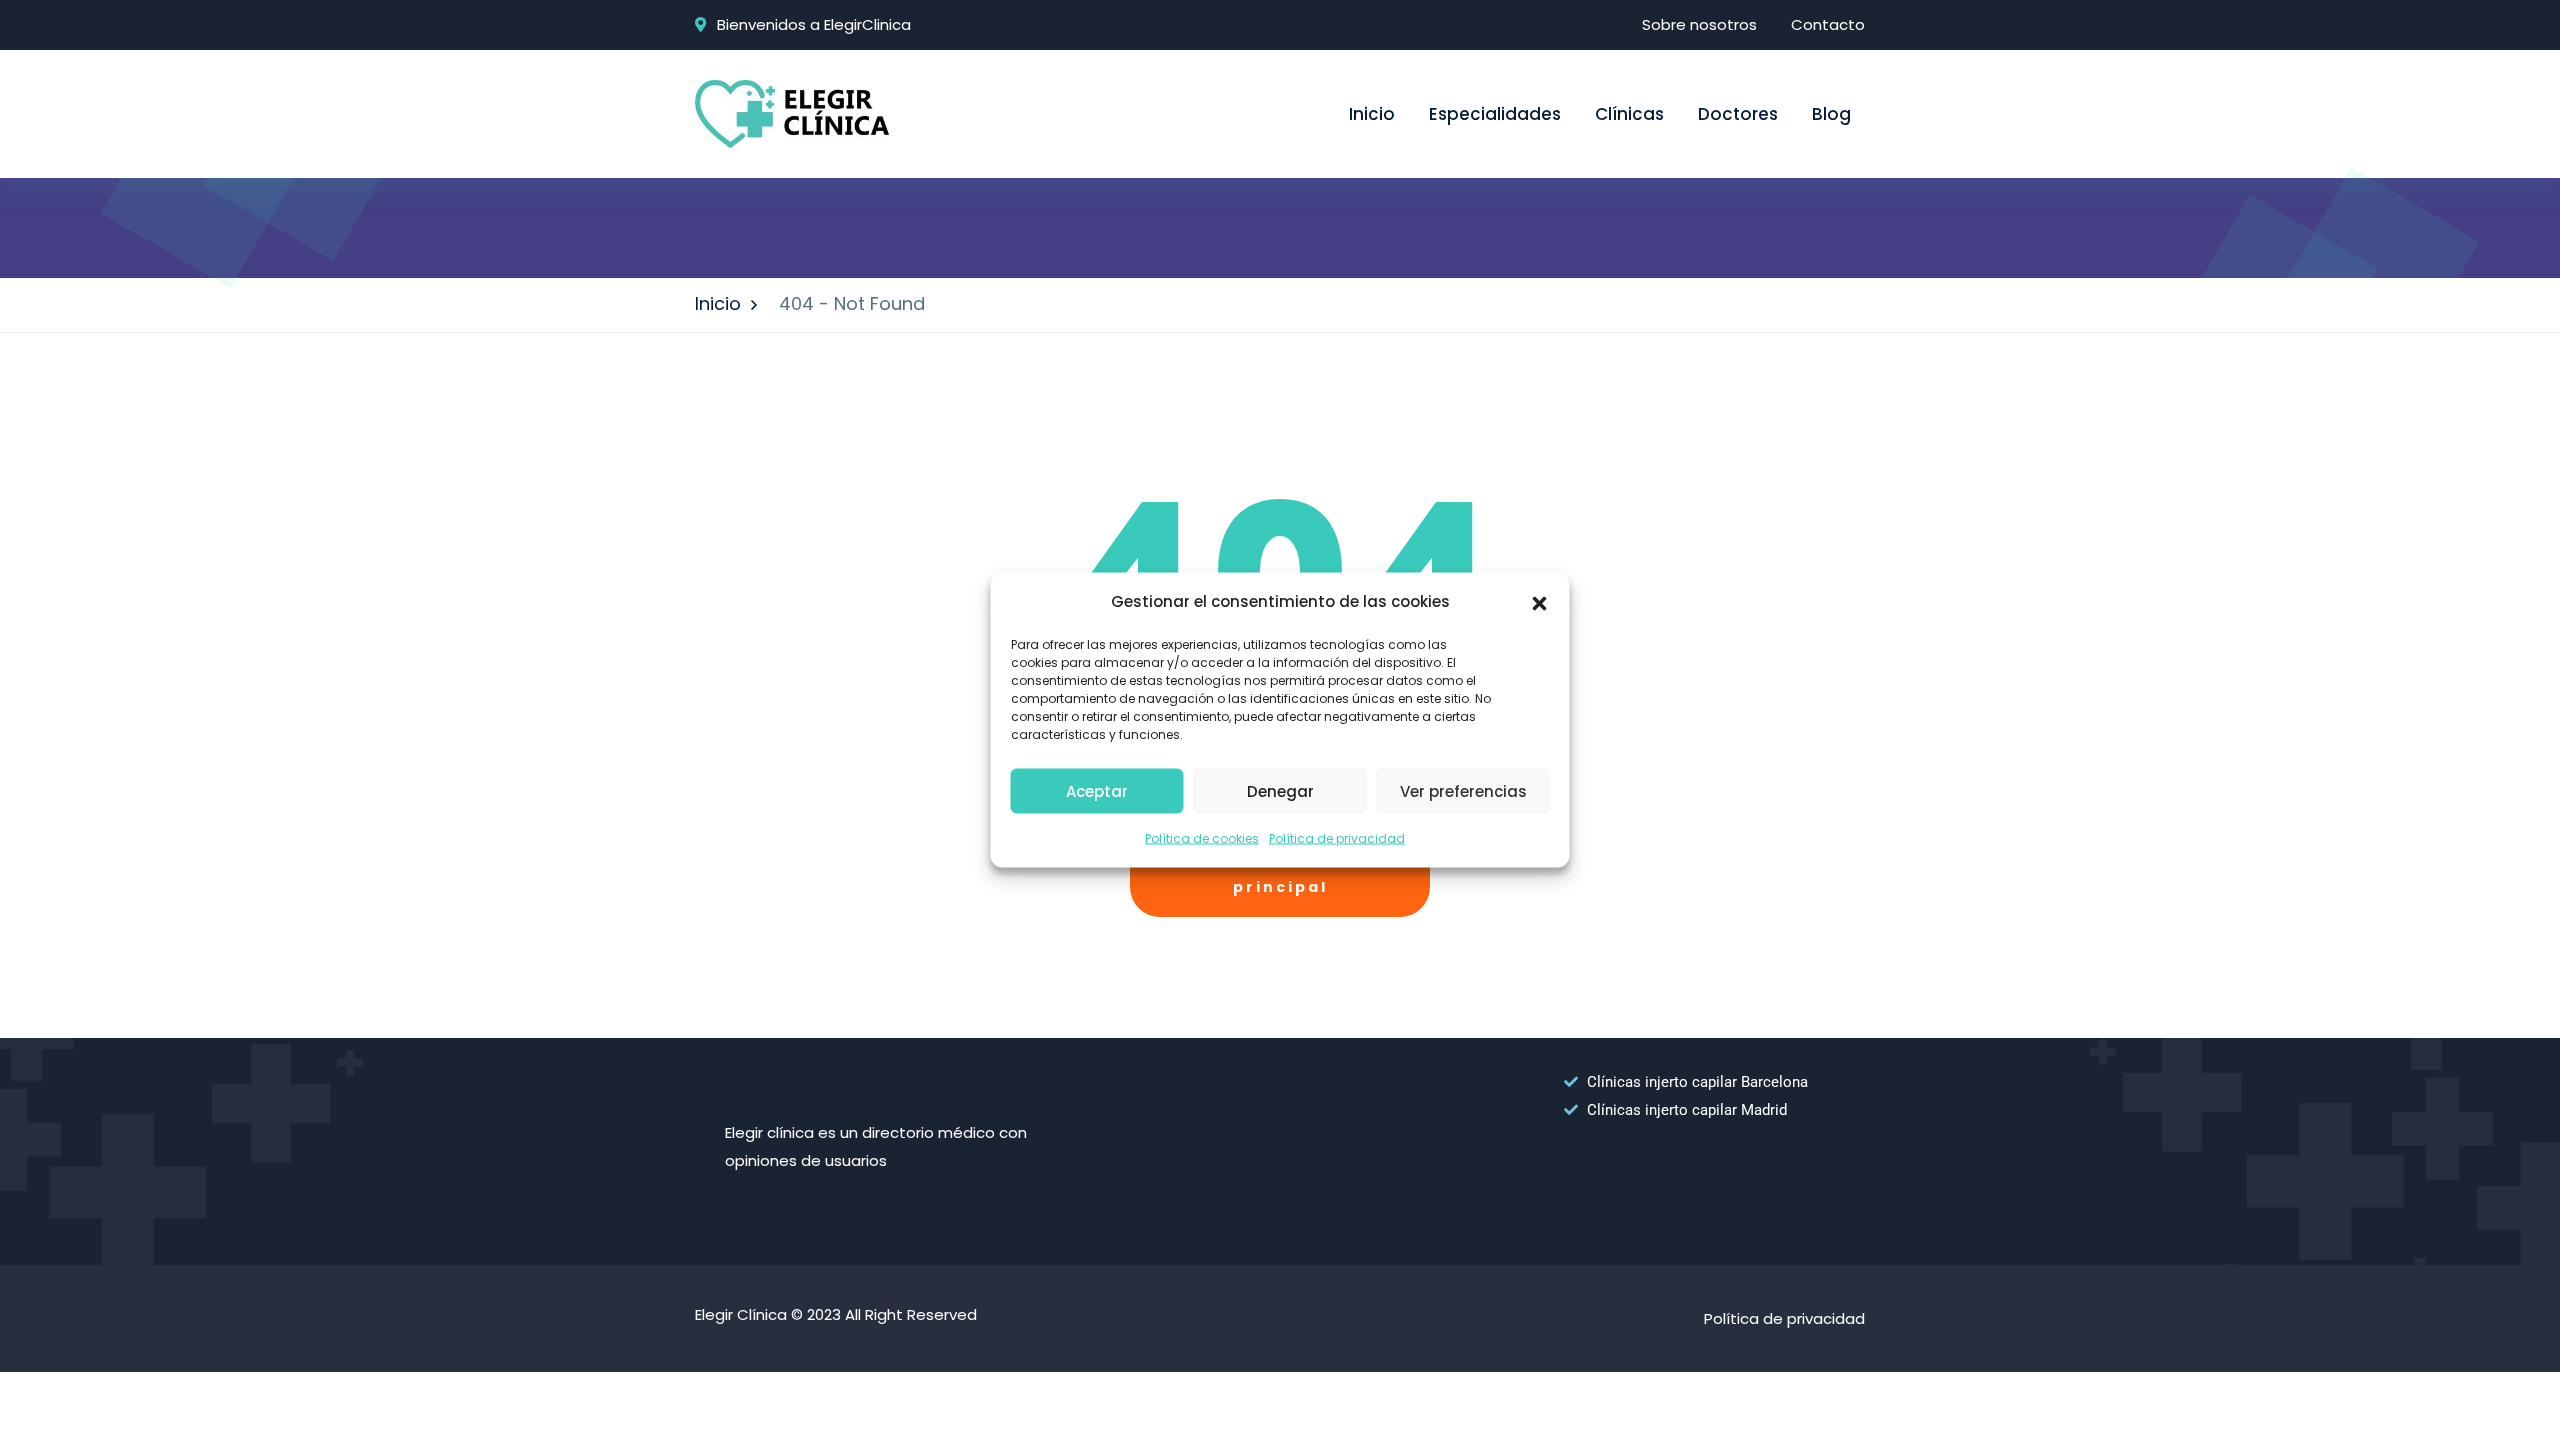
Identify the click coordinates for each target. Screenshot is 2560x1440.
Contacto (1828, 24)
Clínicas (1629, 114)
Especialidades (1495, 114)
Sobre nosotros (1699, 24)
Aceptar (1097, 790)
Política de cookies (1202, 838)
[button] (1540, 602)
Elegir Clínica (741, 1314)
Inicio (1372, 114)
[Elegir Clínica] (792, 112)
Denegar (1280, 790)
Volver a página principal (1280, 872)
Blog (1831, 114)
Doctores (1738, 114)
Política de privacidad (1337, 838)
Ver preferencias (1463, 790)
